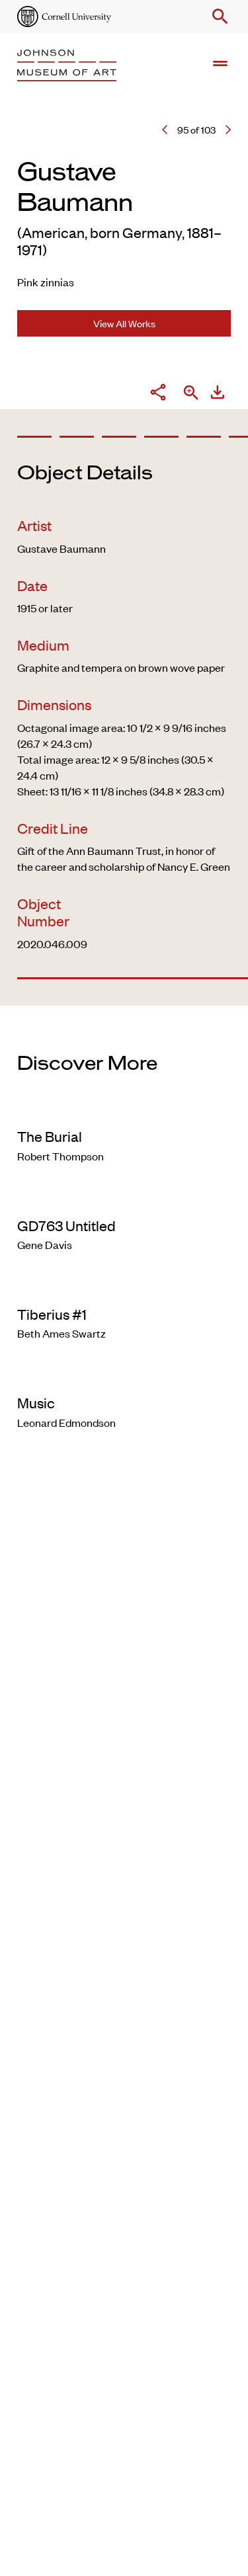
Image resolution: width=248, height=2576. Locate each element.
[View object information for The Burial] (124, 1109)
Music (36, 1402)
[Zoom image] (191, 394)
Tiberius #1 (52, 1314)
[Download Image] (218, 394)
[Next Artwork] (228, 130)
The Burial (50, 1136)
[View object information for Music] (124, 1375)
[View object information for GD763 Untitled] (124, 1198)
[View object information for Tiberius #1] (124, 1287)
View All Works (124, 323)
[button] (218, 17)
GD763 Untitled (66, 1225)
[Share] (158, 394)
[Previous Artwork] (165, 130)
